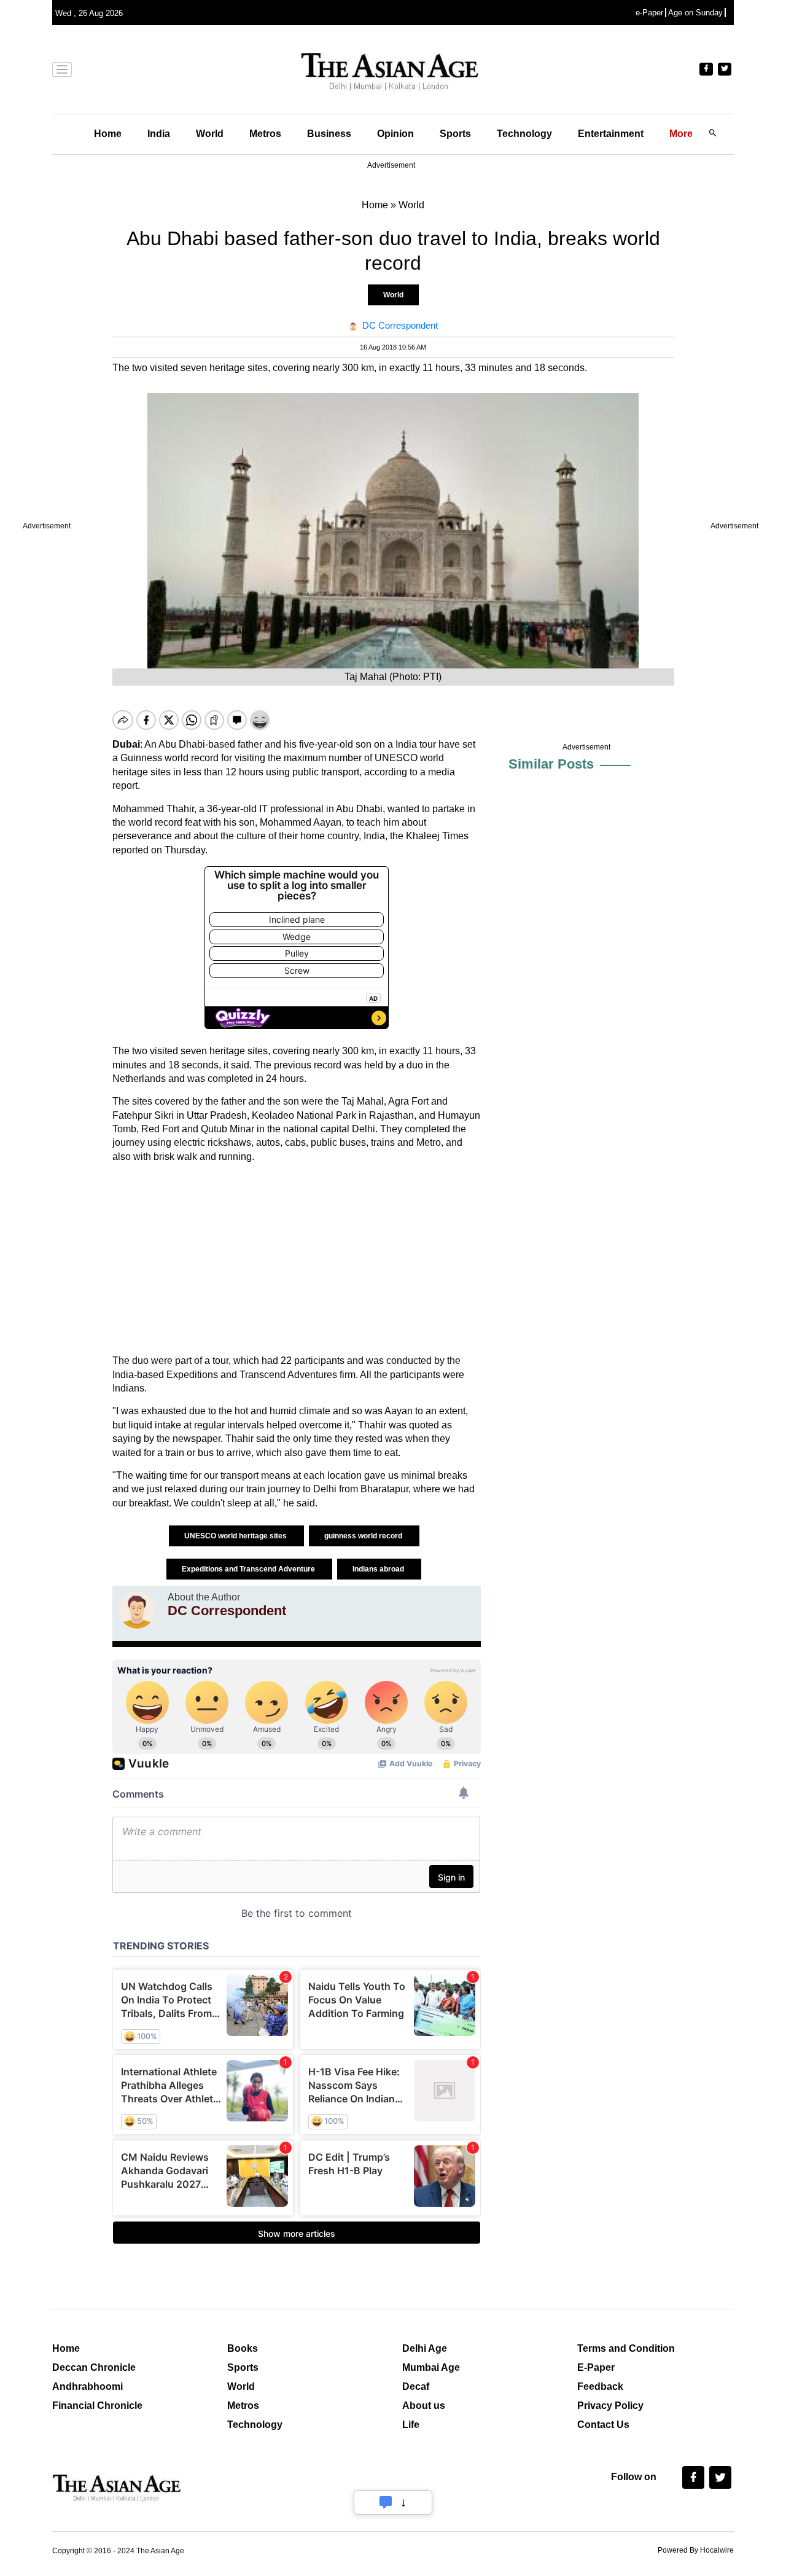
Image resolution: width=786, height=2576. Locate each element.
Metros (265, 134)
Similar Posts (551, 764)
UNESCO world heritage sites (236, 1536)
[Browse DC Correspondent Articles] (137, 1610)
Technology (524, 134)
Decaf (416, 2386)
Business (329, 134)
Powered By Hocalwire (696, 2550)
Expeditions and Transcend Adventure (249, 1569)
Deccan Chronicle (94, 2367)
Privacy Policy (610, 2406)
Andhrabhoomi (88, 2386)
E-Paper (596, 2367)
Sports (455, 134)
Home (108, 134)
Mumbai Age (431, 2367)
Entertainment (611, 134)
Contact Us (603, 2425)
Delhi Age (425, 2348)
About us (424, 2406)
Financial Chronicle (97, 2406)
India (159, 134)
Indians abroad (379, 1569)
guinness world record (364, 1536)
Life (411, 2425)
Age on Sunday (695, 13)
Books (243, 2348)
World (210, 134)
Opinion (395, 134)
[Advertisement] (297, 1259)
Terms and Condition (626, 2348)
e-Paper (649, 13)
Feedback (600, 2386)
